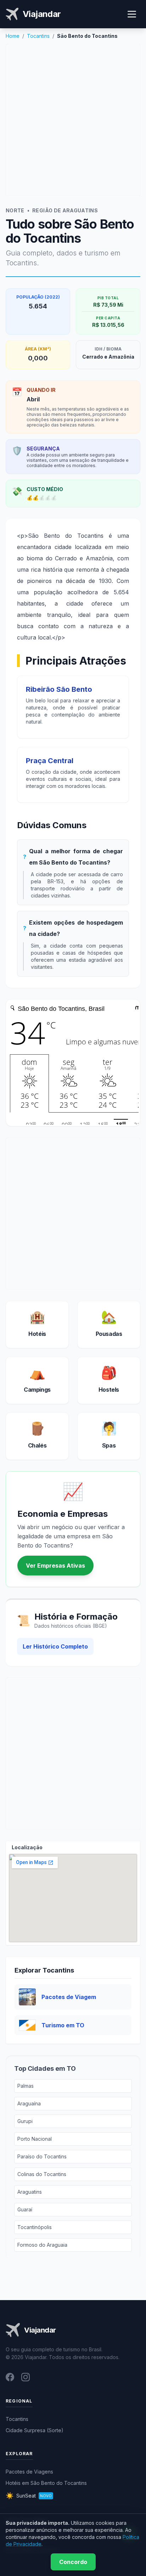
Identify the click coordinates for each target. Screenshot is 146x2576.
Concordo (73, 2562)
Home (13, 36)
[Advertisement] (73, 120)
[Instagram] (26, 2377)
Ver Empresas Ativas (55, 1566)
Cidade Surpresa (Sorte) (35, 2430)
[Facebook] (10, 2377)
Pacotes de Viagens (29, 2472)
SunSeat (29, 2496)
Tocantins (38, 36)
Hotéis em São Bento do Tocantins (46, 2483)
